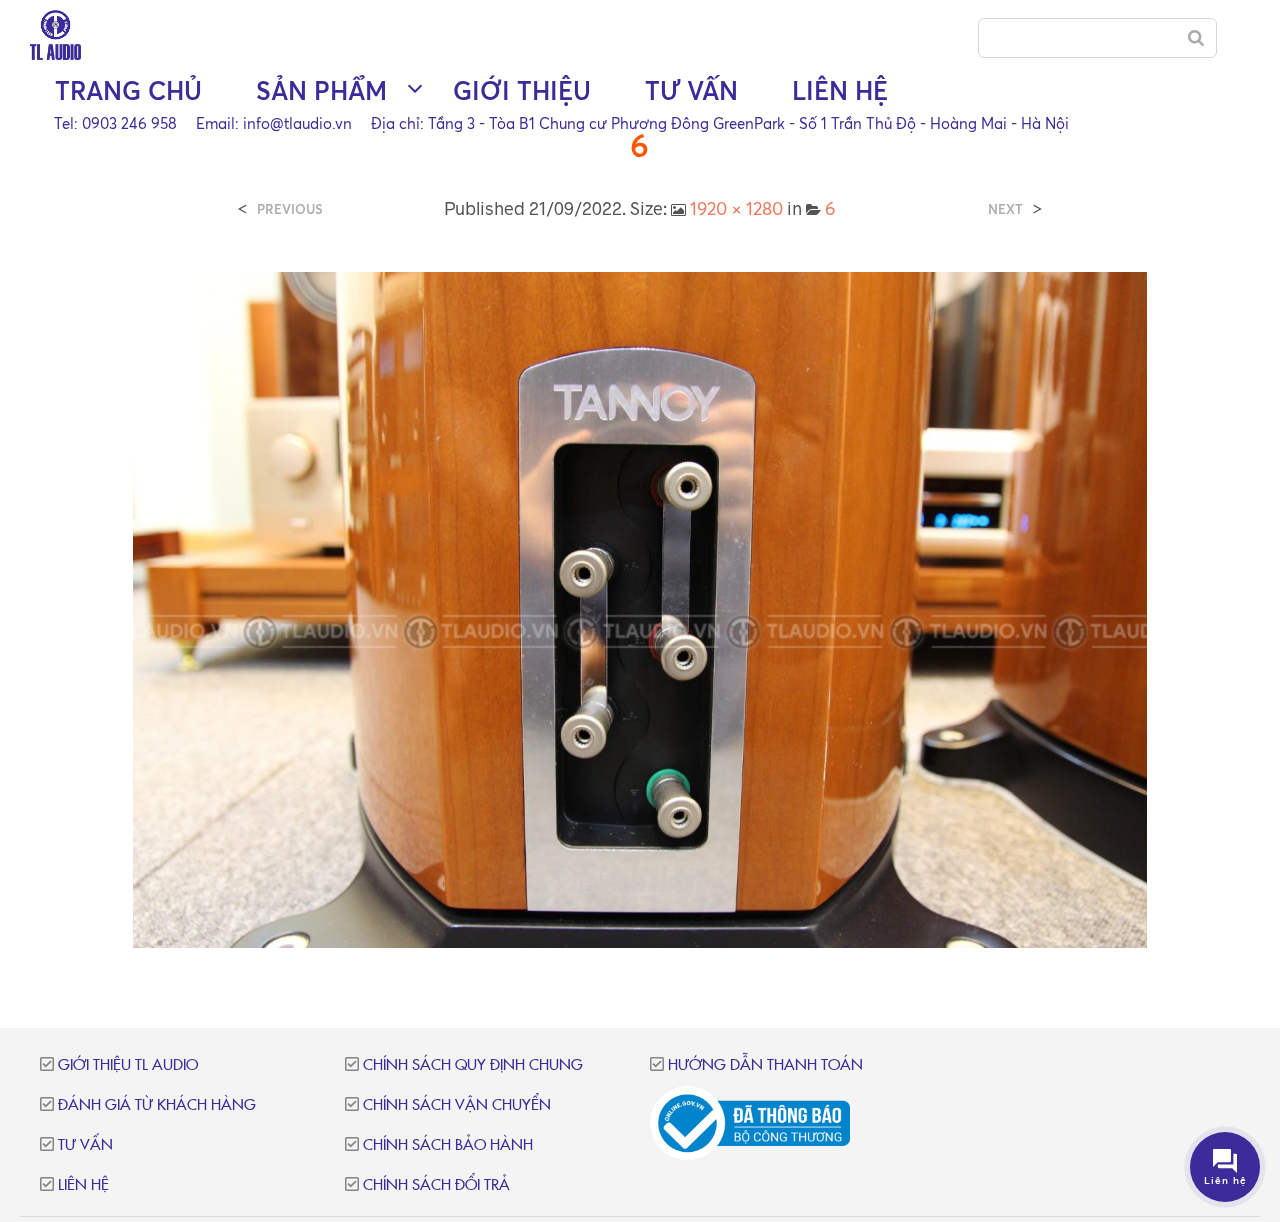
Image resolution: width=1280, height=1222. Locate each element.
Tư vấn (691, 90)
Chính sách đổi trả (436, 1185)
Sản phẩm (321, 90)
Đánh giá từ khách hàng (157, 1105)
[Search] (1196, 38)
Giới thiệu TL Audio (128, 1065)
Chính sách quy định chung (473, 1065)
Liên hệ (840, 90)
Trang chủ (128, 90)
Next (1005, 209)
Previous (290, 209)
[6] (639, 608)
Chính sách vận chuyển (457, 1105)
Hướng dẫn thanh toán (765, 1065)
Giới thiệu (522, 90)
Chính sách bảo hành (448, 1145)
